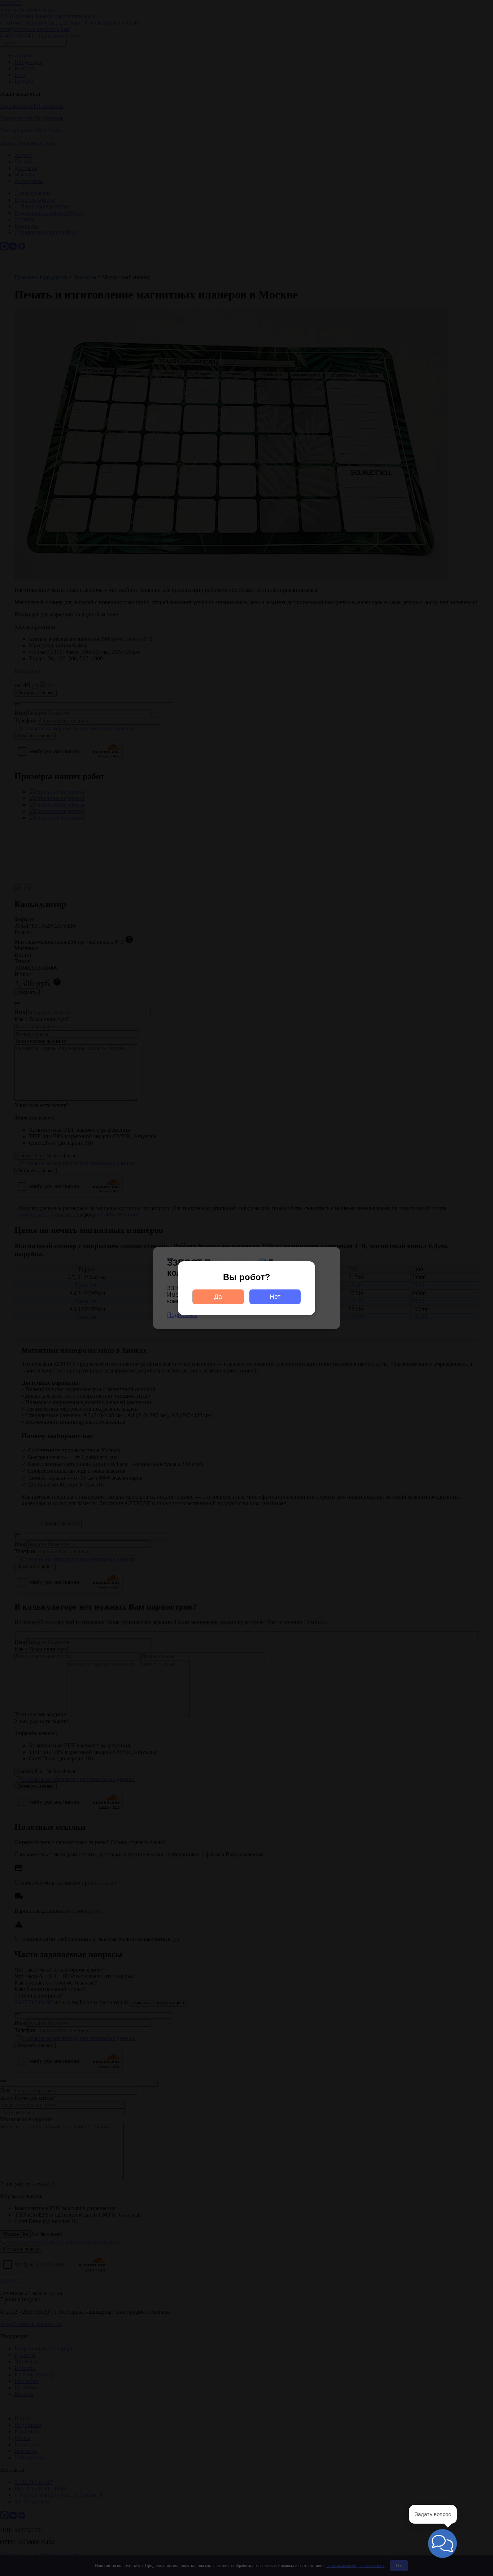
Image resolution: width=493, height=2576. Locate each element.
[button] (442, 2544)
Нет (275, 1297)
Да (218, 1297)
